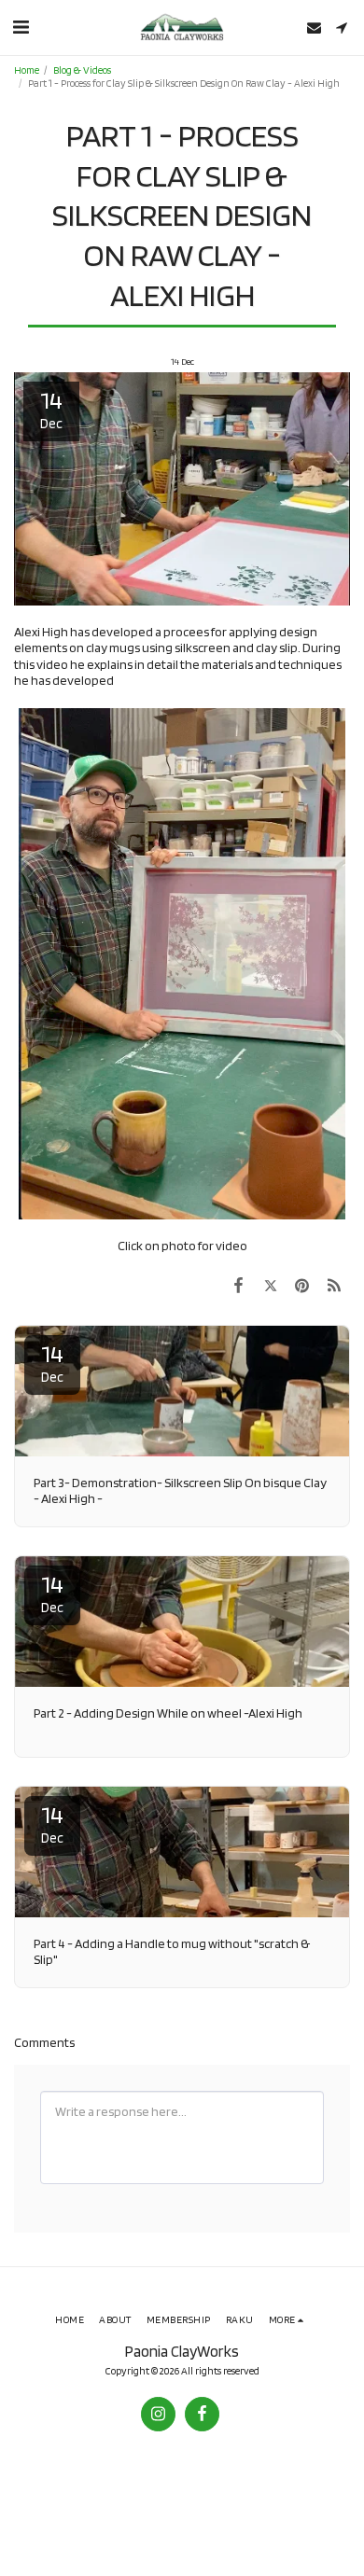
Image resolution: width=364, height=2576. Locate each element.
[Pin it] (302, 1285)
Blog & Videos (82, 70)
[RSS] (334, 1285)
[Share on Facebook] (238, 1285)
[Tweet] (270, 1285)
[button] (21, 27)
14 (52, 1362)
